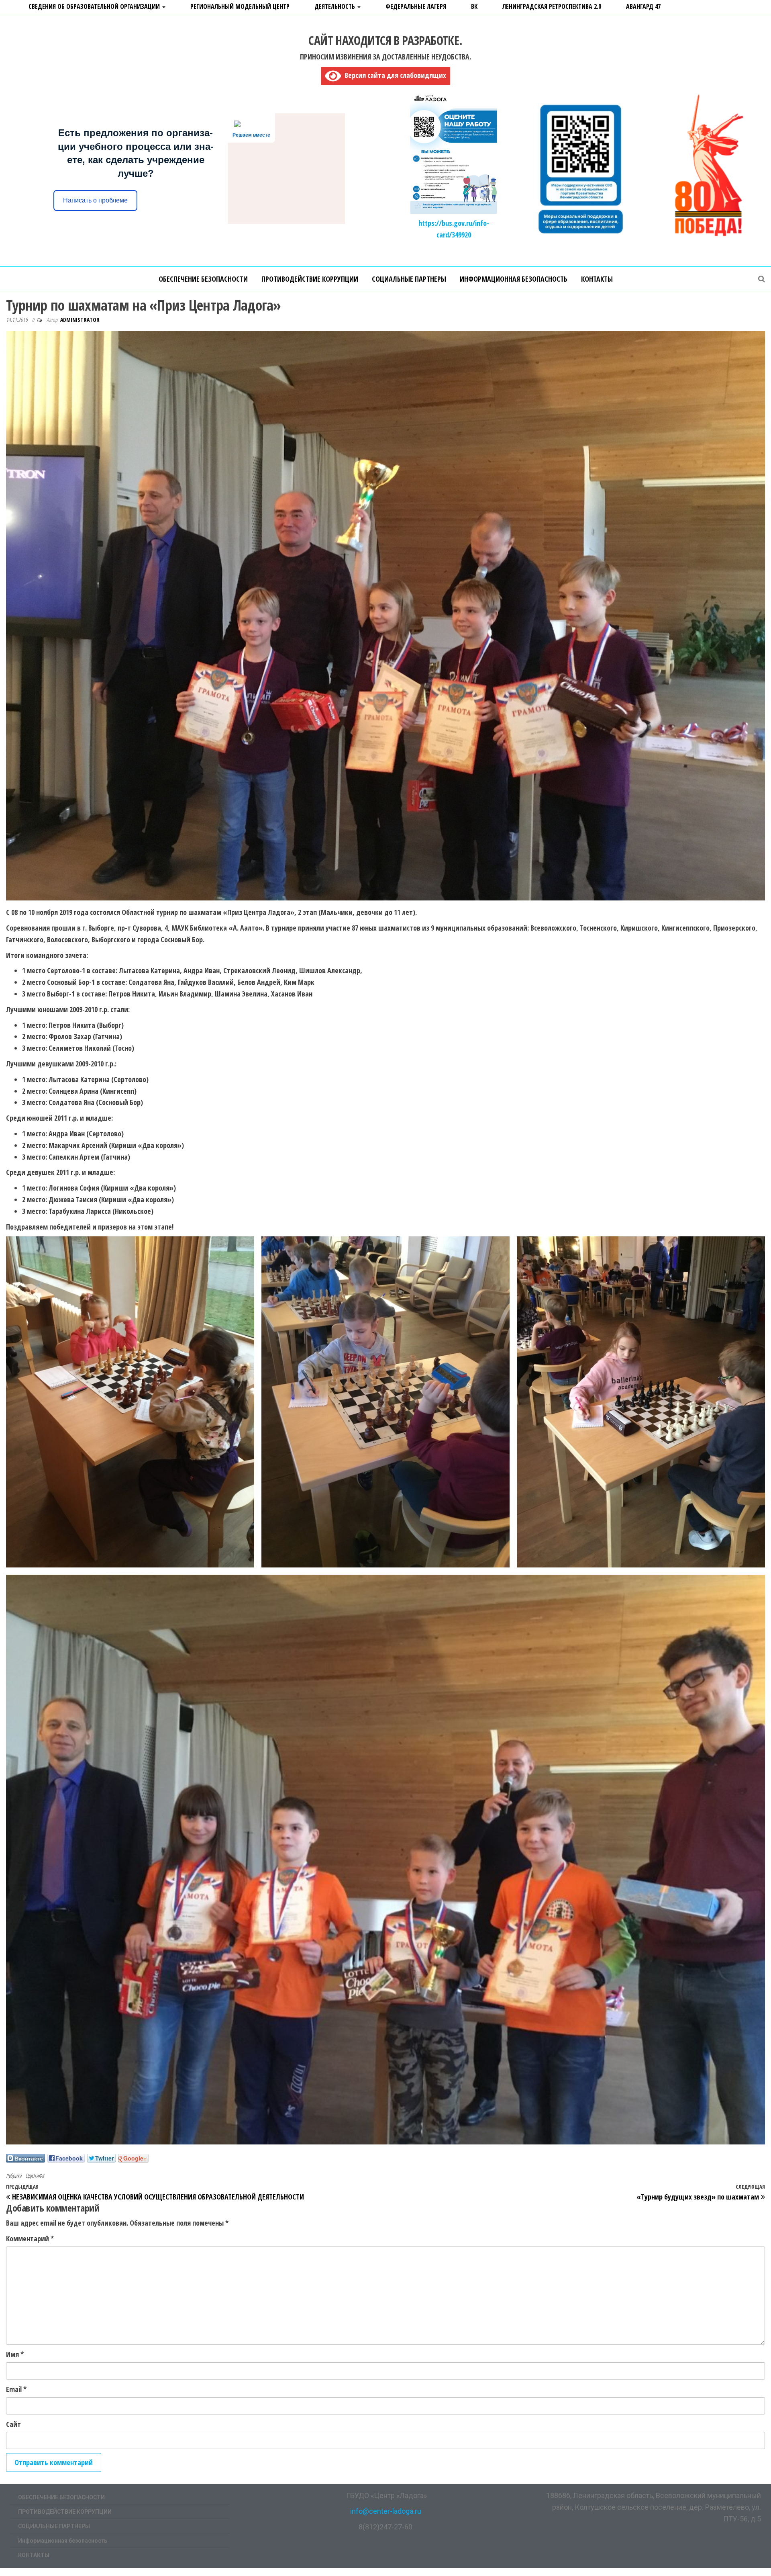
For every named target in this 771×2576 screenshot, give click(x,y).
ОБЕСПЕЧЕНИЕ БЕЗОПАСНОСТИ (203, 279)
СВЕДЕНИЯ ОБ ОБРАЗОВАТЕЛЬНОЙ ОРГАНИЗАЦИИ (95, 6)
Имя (15, 2354)
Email (16, 2389)
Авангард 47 (643, 6)
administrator (80, 320)
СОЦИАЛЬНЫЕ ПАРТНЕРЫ (409, 279)
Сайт (13, 2424)
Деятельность (336, 6)
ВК (474, 6)
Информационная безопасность (514, 279)
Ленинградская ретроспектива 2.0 (552, 6)
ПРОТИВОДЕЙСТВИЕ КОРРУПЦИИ (310, 279)
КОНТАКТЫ (597, 279)
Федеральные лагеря (416, 6)
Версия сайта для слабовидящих (394, 75)
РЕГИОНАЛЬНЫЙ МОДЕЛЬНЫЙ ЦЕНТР (240, 6)
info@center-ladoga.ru (386, 2511)
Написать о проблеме (95, 200)
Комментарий (30, 2238)
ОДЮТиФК (35, 2176)
